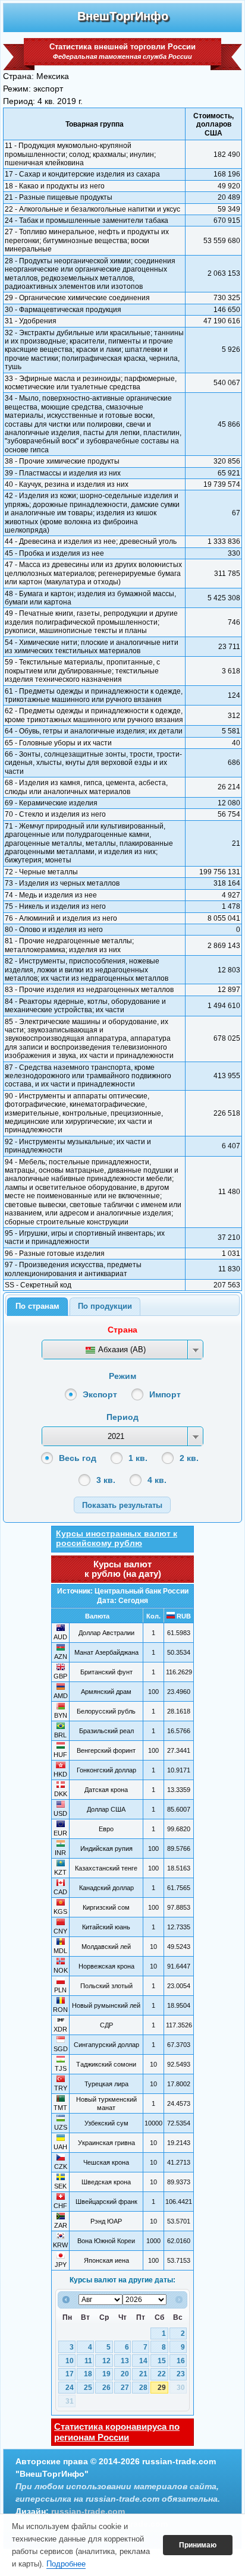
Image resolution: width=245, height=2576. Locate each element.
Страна (122, 1330)
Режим (122, 1376)
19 (106, 2374)
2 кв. (189, 1458)
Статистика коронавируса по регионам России (117, 2432)
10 (70, 2361)
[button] (122, 1505)
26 (106, 2388)
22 (162, 2374)
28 (143, 2388)
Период (122, 1417)
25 (88, 2388)
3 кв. (106, 1480)
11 (88, 2361)
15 (162, 2361)
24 (70, 2388)
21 (143, 2374)
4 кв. (157, 1480)
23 (181, 2374)
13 (125, 2361)
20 (125, 2374)
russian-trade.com (88, 2511)
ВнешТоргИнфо (123, 16)
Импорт (165, 1394)
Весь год (78, 1458)
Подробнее (66, 2564)
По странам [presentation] (37, 1306)
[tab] (37, 1307)
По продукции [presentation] (105, 1306)
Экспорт (100, 1394)
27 (125, 2388)
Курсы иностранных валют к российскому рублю (117, 1538)
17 (70, 2374)
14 (143, 2361)
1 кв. (138, 1458)
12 (106, 2361)
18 (88, 2374)
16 (181, 2361)
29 (162, 2388)
